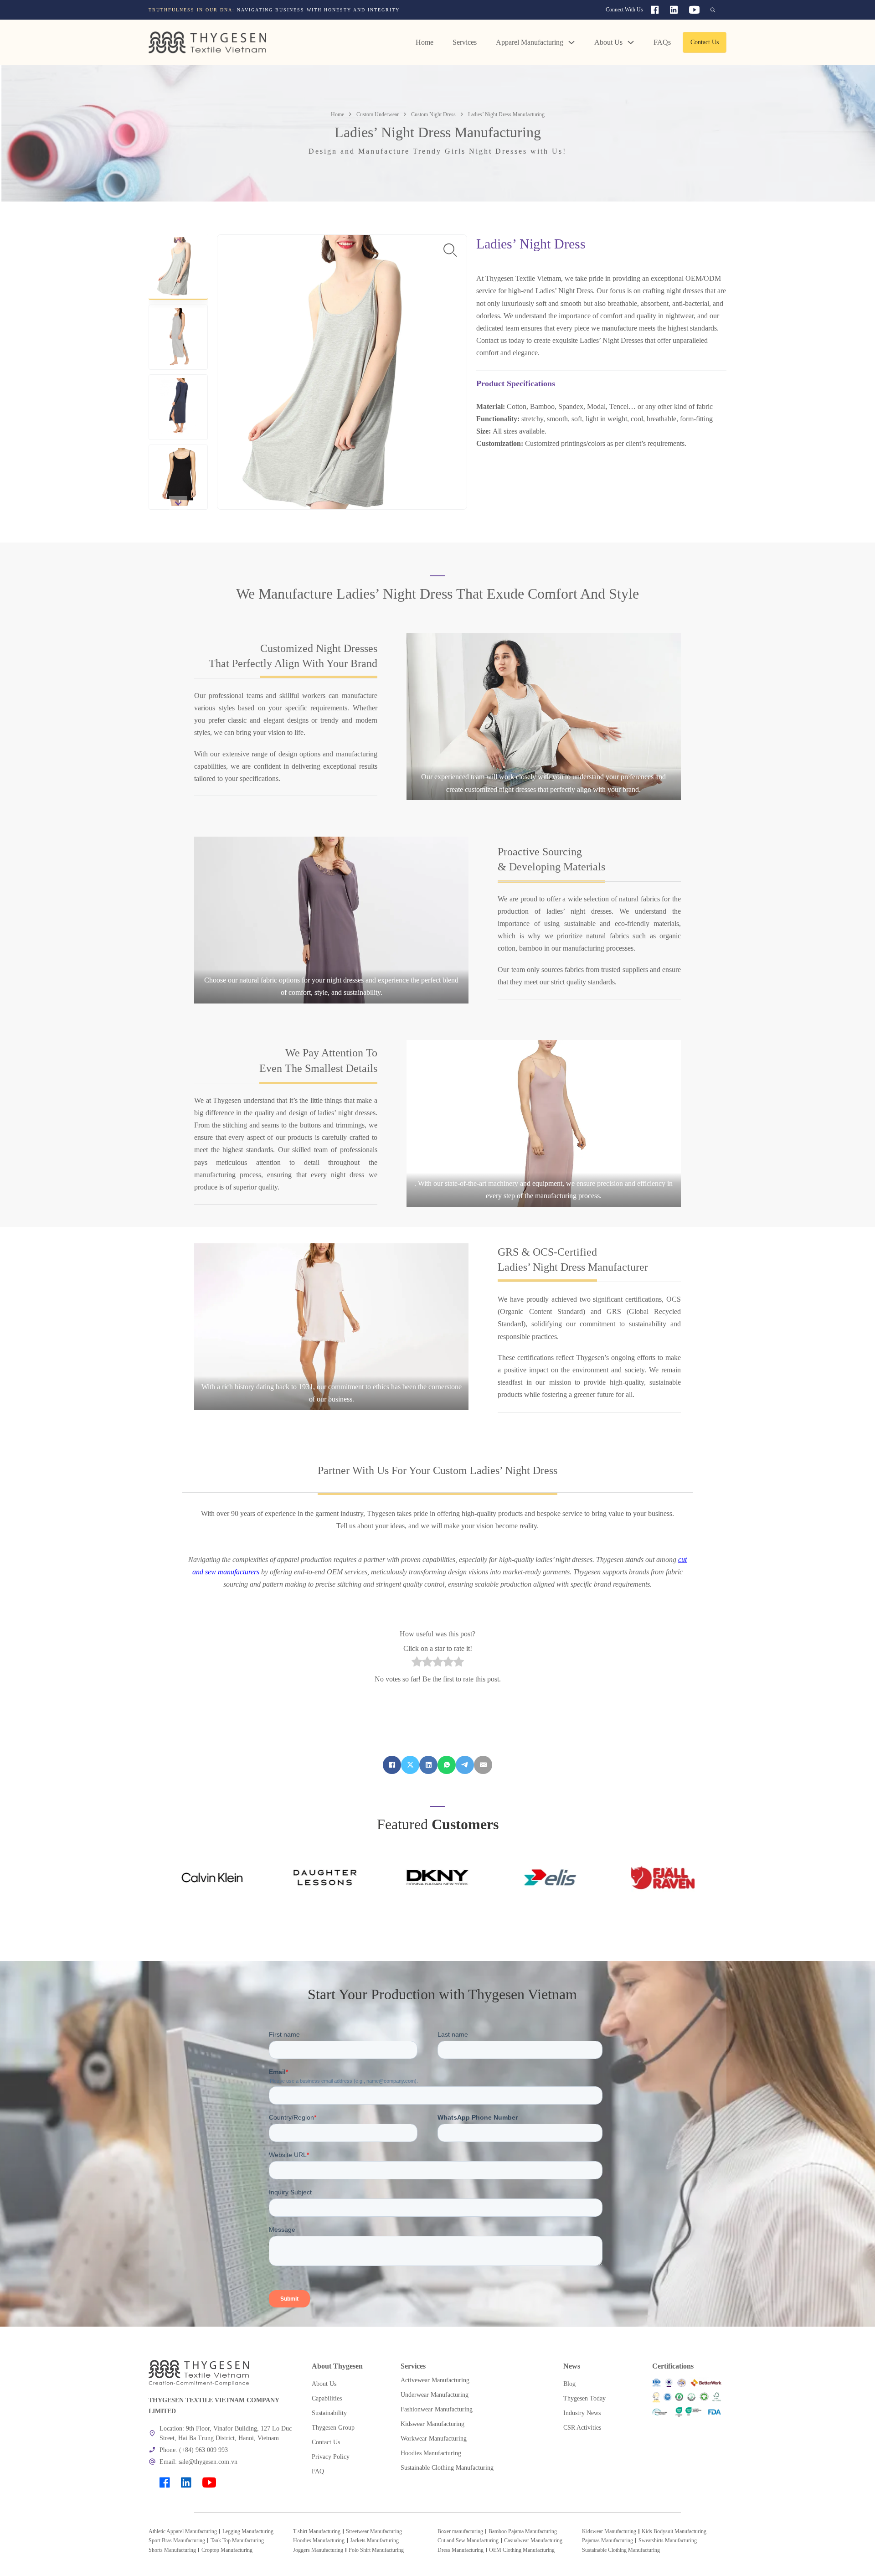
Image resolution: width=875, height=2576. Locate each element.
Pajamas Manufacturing (607, 2540)
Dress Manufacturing (461, 2550)
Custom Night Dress (433, 114)
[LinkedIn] (428, 1765)
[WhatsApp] (447, 1765)
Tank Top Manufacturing (237, 2540)
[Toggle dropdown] (571, 42)
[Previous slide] (178, 241)
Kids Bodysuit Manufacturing (674, 2531)
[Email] (483, 1765)
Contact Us (705, 42)
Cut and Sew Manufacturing (468, 2540)
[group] (322, 10)
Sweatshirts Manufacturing (668, 2540)
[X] (410, 1765)
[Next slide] (178, 503)
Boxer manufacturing (460, 2531)
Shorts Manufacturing (172, 2550)
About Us (608, 42)
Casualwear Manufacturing (533, 2540)
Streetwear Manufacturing (374, 2531)
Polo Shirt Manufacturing (376, 2550)
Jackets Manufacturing (374, 2540)
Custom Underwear (378, 114)
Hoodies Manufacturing (319, 2540)
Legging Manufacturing (248, 2531)
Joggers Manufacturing (318, 2550)
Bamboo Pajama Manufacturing (523, 2531)
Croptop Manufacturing (227, 2550)
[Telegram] (465, 1765)
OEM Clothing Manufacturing (522, 2550)
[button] (178, 267)
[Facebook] (392, 1765)
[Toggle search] (713, 10)
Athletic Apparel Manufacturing (183, 2531)
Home (425, 42)
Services (465, 42)
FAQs (662, 42)
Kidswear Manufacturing (609, 2531)
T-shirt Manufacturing (317, 2531)
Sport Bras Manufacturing (177, 2540)
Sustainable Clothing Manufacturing (621, 2550)
